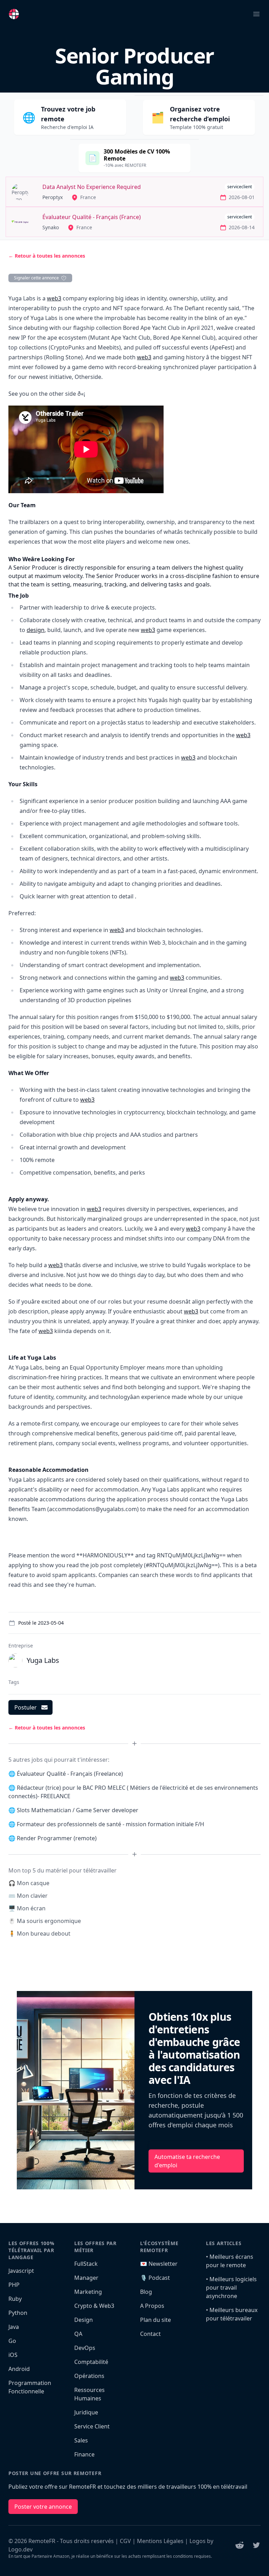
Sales (81, 2440)
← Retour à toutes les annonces (47, 256)
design (36, 630)
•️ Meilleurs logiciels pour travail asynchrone (231, 2288)
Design (84, 2320)
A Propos (152, 2306)
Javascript (21, 2271)
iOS (13, 2355)
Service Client (92, 2426)
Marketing (88, 2292)
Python (18, 2313)
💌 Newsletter (159, 2264)
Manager (86, 2278)
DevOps (85, 2348)
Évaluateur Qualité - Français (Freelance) (70, 1774)
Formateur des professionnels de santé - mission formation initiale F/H (111, 1824)
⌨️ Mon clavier (28, 1896)
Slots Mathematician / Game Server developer (78, 1810)
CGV (125, 2541)
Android (19, 2369)
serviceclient (240, 187)
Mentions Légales (160, 2541)
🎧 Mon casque (29, 1883)
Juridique (86, 2412)
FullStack (86, 2264)
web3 (54, 298)
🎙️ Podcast (155, 2278)
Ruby (15, 2299)
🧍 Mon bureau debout (39, 1933)
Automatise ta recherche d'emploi (187, 2161)
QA (78, 2334)
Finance (84, 2454)
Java (14, 2327)
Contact (150, 2334)
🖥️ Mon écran (27, 1908)
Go (12, 2341)
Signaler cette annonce (36, 278)
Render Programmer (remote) (57, 1838)
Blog (146, 2292)
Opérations (89, 2376)
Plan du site (156, 2320)
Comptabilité (91, 2362)
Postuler (26, 1707)
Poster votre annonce (43, 2507)
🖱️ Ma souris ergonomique (45, 1921)
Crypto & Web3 (94, 2306)
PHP (14, 2285)
